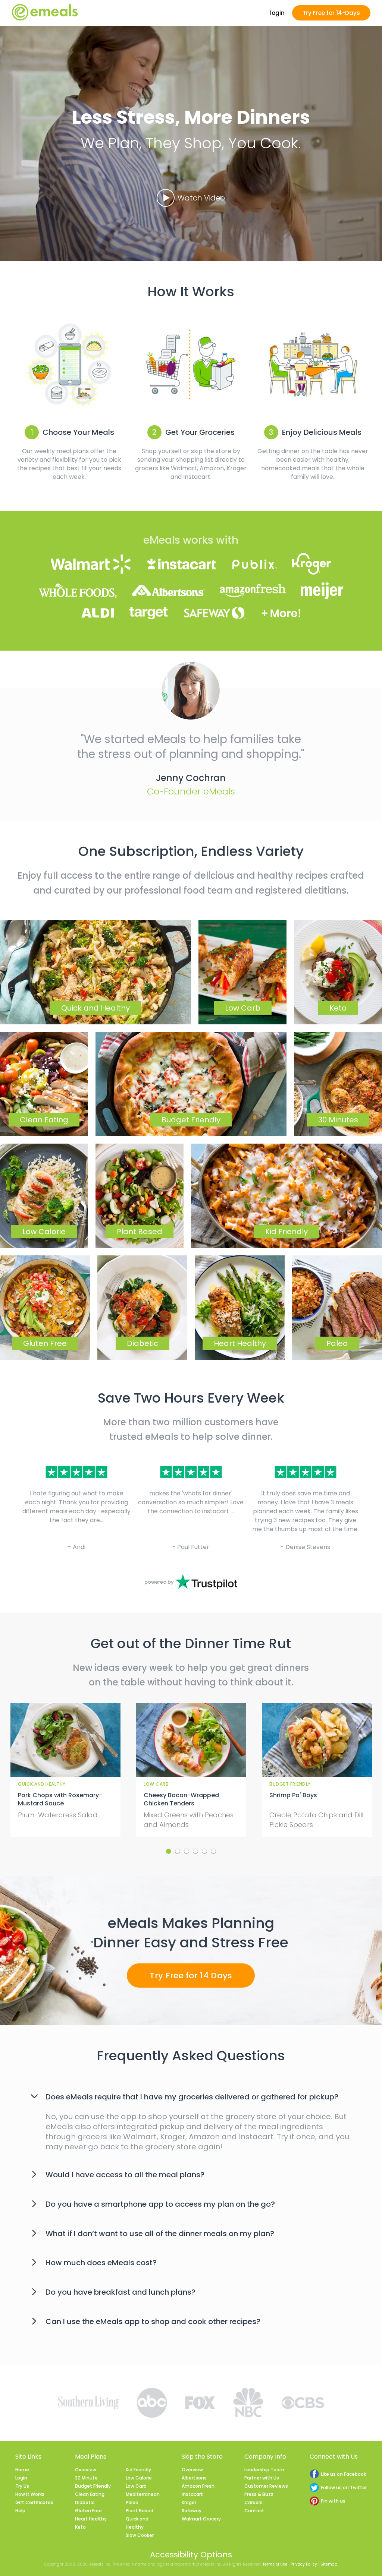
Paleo (132, 2502)
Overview (86, 2470)
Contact (254, 2511)
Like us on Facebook (343, 2474)
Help (20, 2511)
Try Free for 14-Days (331, 13)
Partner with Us (262, 2478)
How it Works (30, 2494)
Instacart (192, 2494)
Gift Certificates (34, 2502)
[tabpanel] (65, 1770)
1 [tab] (169, 1851)
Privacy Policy (304, 2564)
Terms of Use (275, 2564)
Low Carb (136, 2486)
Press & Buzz (259, 2494)
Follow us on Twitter (344, 2488)
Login (21, 2478)
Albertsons (194, 2478)
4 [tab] (195, 1851)
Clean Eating (90, 2494)
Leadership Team (264, 2470)
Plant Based (140, 2511)
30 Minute (86, 2478)
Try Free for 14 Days (191, 1976)
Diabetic (85, 2502)
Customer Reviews (266, 2486)
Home (22, 2470)
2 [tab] (178, 1851)
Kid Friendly (138, 2470)
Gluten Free (88, 2511)
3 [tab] (187, 1851)
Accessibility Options (191, 2555)
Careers (253, 2502)
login (277, 13)
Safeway (192, 2511)
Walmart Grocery (201, 2519)
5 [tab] (204, 1851)
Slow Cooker (140, 2535)
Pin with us (333, 2501)
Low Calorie (139, 2478)
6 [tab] (213, 1851)
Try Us (22, 2486)
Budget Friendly (93, 2486)
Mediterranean (143, 2494)
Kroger (189, 2502)
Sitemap (329, 2564)
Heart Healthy (91, 2519)
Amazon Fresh (198, 2486)
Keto (80, 2527)
